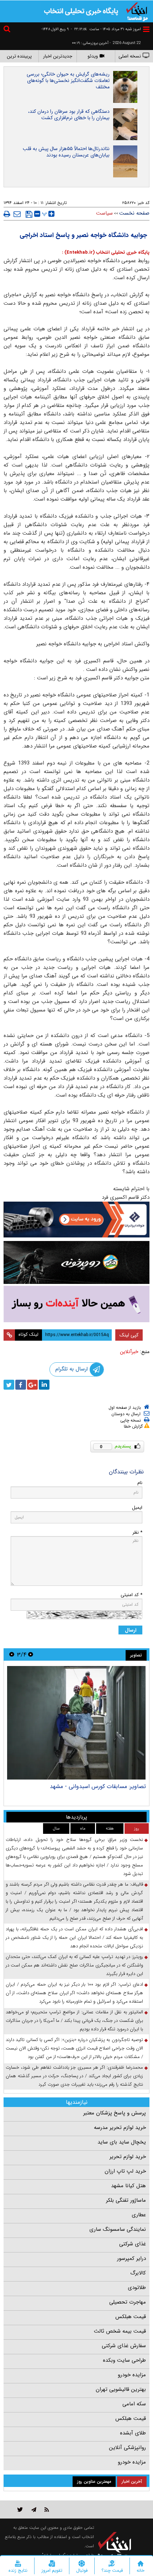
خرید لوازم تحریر (128, 2157)
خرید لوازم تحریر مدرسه (120, 2128)
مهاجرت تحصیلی (128, 2302)
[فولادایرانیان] (76, 1220)
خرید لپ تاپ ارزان (125, 2171)
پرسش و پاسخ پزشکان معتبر (115, 2113)
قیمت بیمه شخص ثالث (120, 2331)
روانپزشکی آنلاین (127, 2448)
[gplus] (32, 1385)
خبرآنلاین (129, 1352)
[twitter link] (20, 2509)
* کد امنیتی (131, 1595)
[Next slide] (12, 1654)
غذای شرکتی (133, 2244)
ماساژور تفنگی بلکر (126, 2200)
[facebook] (21, 1385)
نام (140, 1483)
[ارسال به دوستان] (17, 214)
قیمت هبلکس (131, 2317)
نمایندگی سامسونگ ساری (118, 2229)
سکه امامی (134, 2404)
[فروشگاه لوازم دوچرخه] (76, 1262)
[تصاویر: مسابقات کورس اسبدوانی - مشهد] (76, 1723)
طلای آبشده (133, 2433)
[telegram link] (34, 2509)
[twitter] (9, 1385)
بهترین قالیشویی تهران (121, 2389)
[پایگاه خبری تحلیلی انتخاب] (137, 11)
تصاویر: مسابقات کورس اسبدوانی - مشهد (98, 1786)
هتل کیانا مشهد (128, 2186)
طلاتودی (137, 2288)
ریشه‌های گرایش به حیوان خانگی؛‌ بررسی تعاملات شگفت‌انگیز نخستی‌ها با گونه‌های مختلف (68, 81)
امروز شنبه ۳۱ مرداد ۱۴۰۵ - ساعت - (106, 29)
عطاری (139, 2215)
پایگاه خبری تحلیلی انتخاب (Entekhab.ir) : (106, 252)
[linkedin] (44, 1385)
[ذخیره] (29, 214)
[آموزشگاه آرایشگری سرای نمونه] (76, 1304)
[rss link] (47, 2509)
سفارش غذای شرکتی (124, 2346)
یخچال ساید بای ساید (122, 2142)
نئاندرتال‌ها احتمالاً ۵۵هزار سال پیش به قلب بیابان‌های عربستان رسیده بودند (66, 152)
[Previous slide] (31, 1654)
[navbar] (146, 29)
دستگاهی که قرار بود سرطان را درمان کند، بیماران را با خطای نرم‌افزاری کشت (69, 115)
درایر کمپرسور (131, 2258)
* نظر (137, 1532)
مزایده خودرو (132, 2375)
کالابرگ (138, 2273)
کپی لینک (129, 1335)
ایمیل (137, 1508)
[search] (8, 30)
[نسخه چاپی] (7, 214)
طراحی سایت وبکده (124, 2360)
